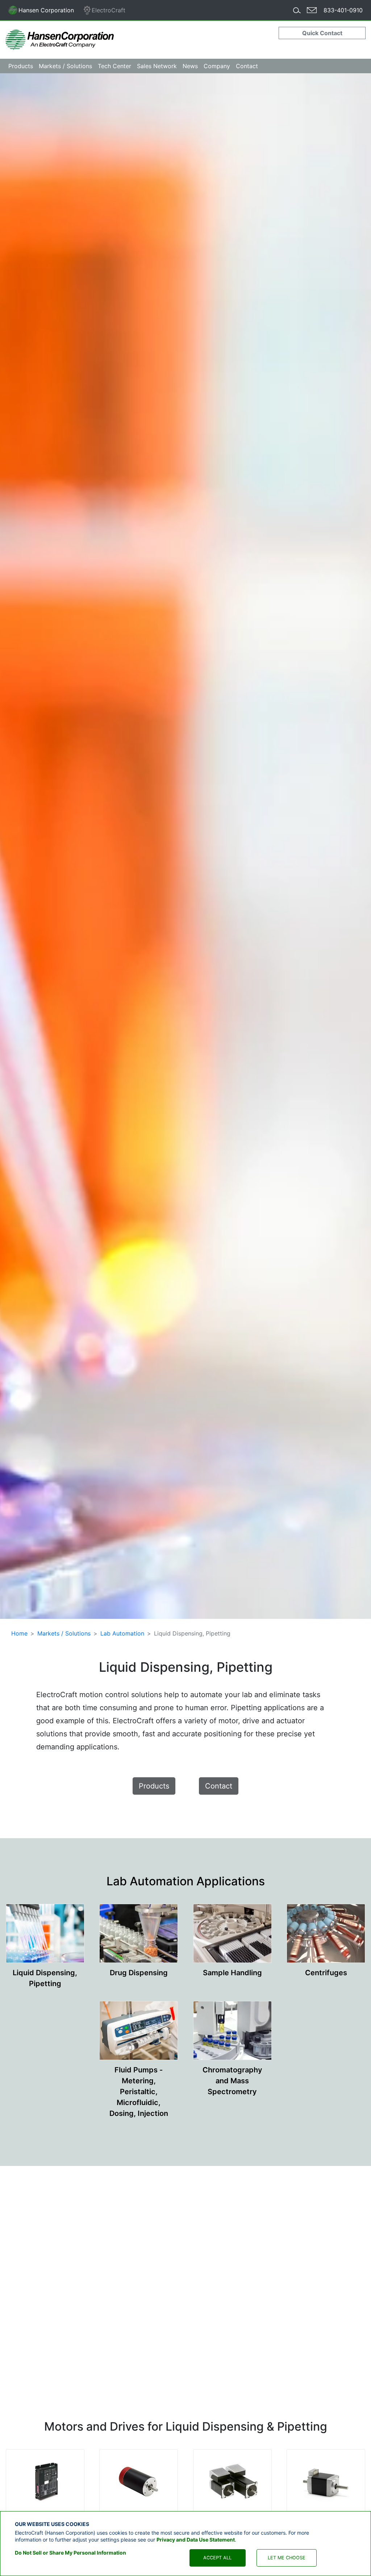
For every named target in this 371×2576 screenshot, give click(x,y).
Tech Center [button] (114, 66)
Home (19, 1633)
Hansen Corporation (41, 12)
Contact (247, 66)
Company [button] (217, 66)
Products (154, 1786)
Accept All (217, 2558)
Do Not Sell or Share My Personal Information (70, 2553)
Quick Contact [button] (322, 33)
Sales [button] (157, 66)
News (190, 66)
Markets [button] (65, 66)
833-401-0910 (343, 10)
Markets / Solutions (64, 1633)
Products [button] (21, 66)
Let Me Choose (287, 2558)
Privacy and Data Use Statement (196, 2540)
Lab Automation (122, 1633)
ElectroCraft (109, 10)
